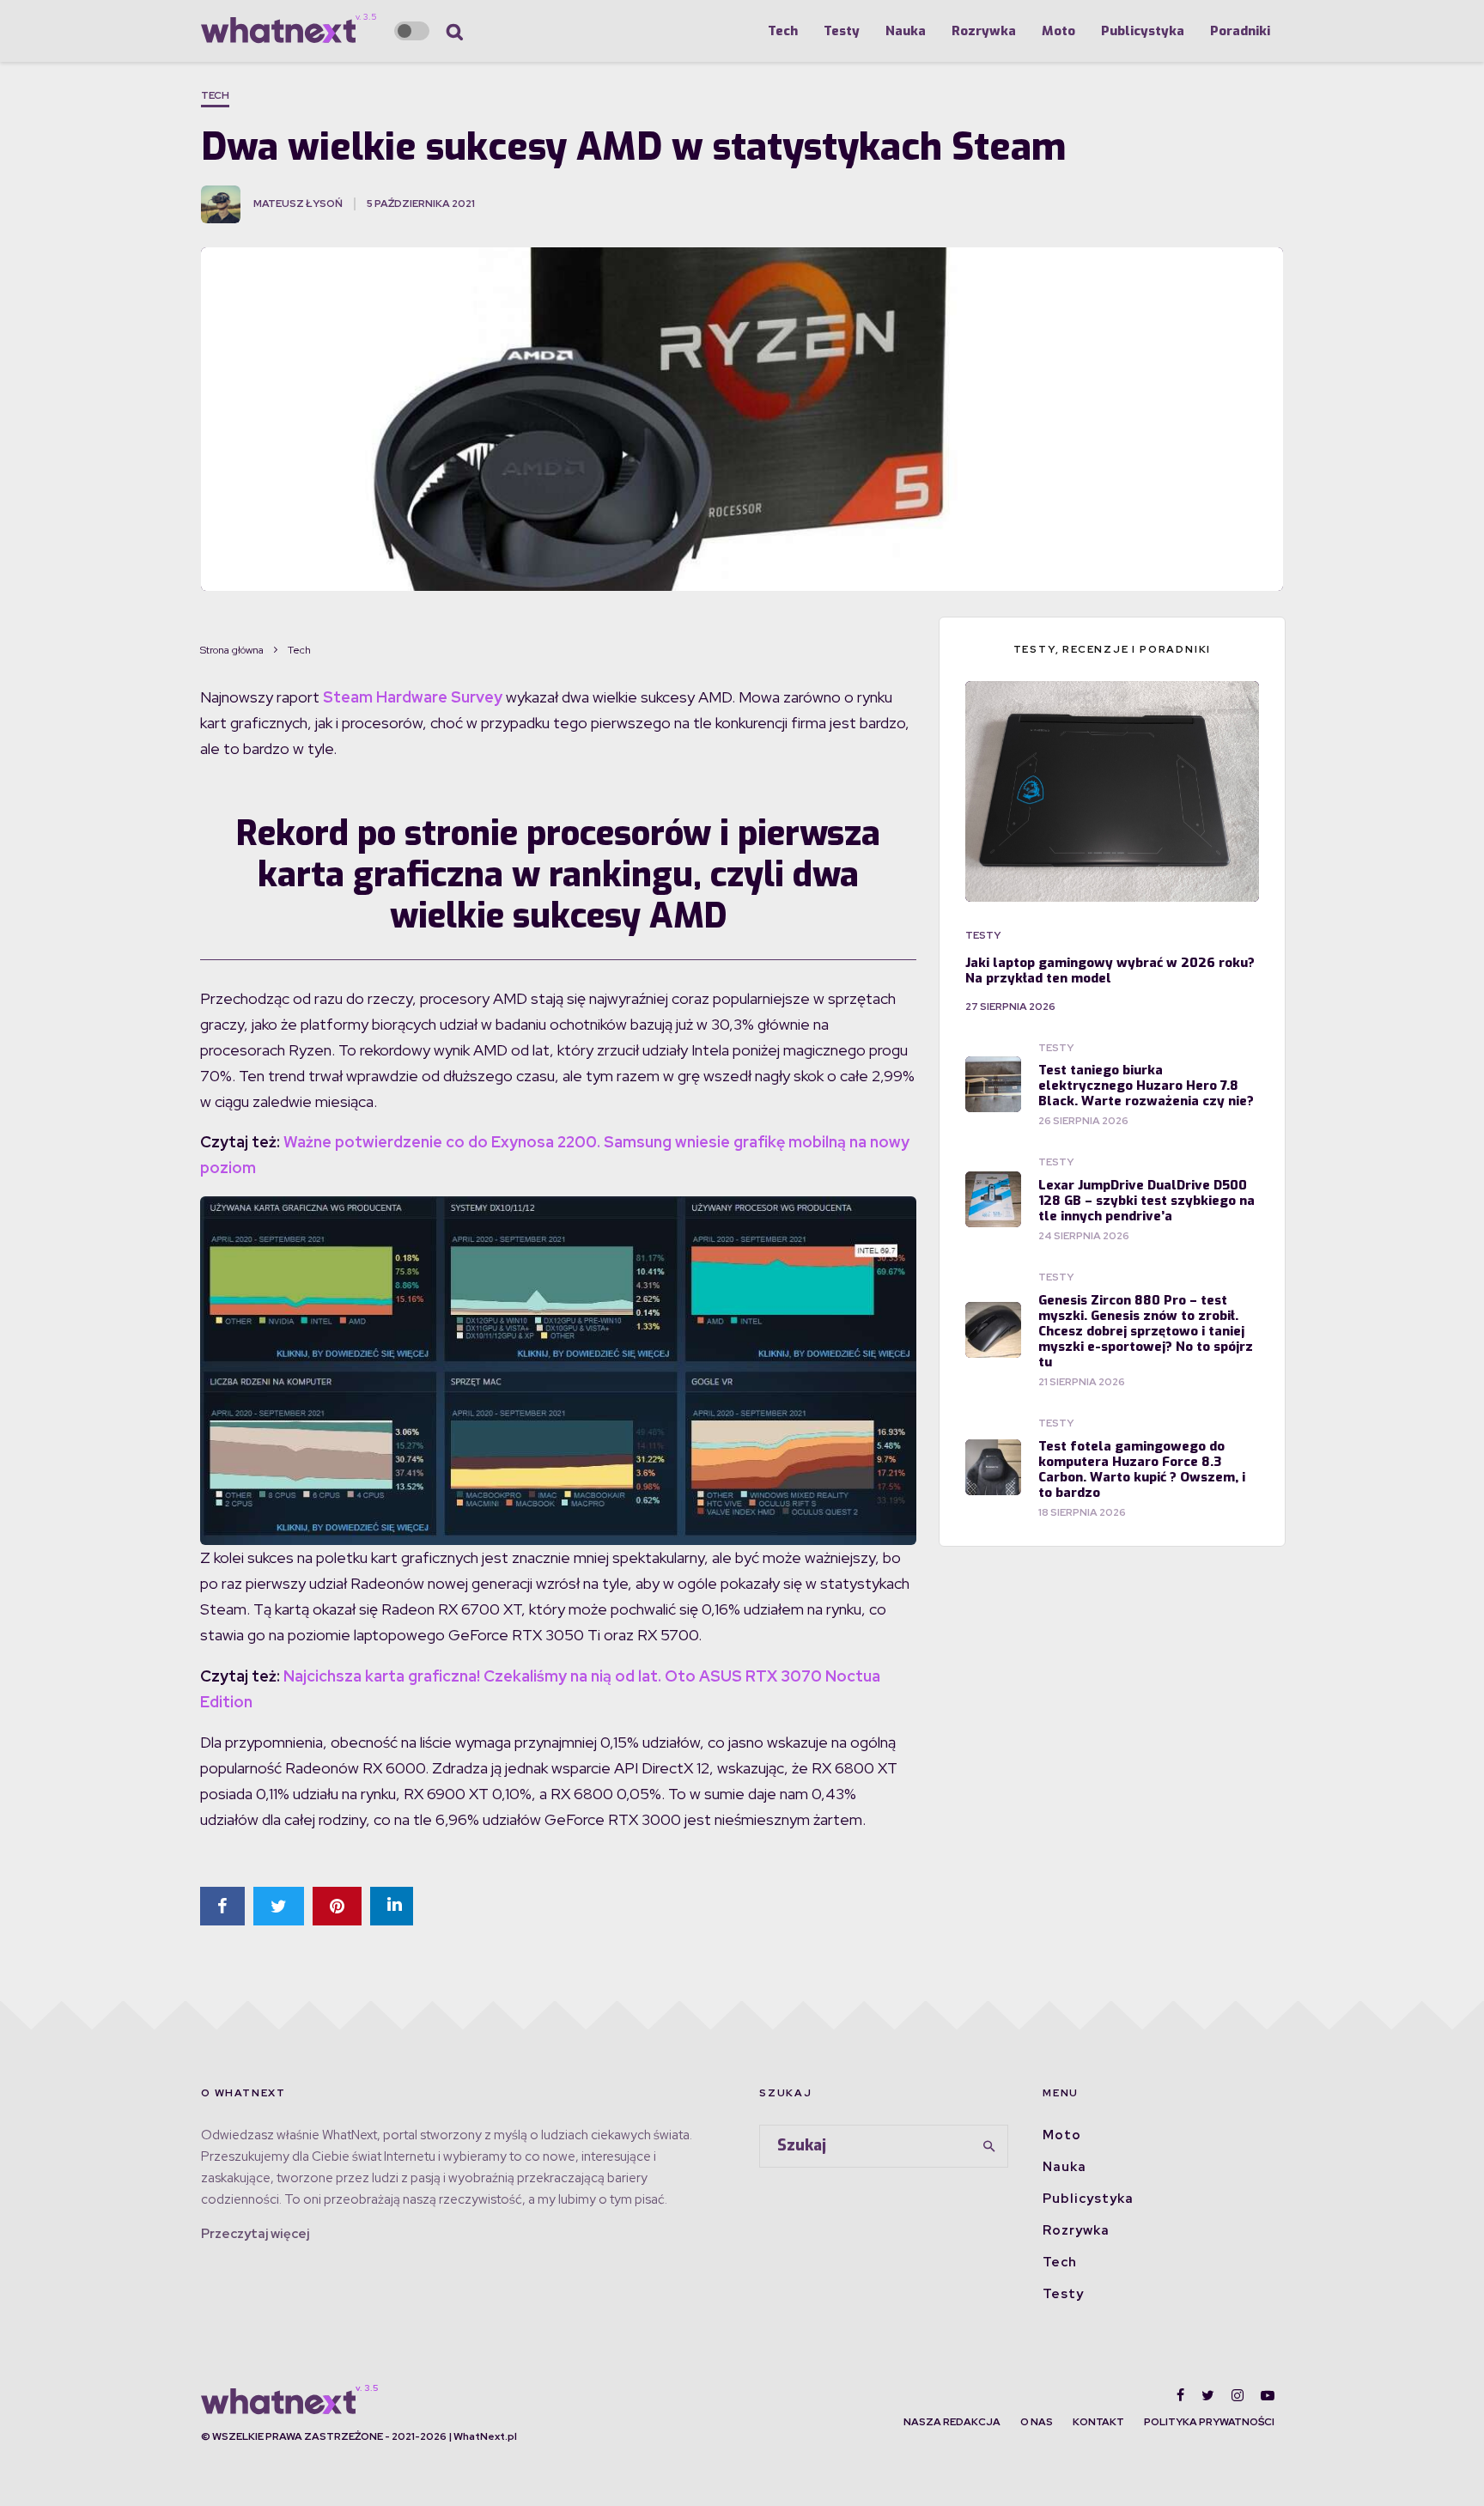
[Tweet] (279, 1906)
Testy (842, 31)
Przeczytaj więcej (255, 2234)
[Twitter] (1208, 2395)
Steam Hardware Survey (413, 697)
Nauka (906, 31)
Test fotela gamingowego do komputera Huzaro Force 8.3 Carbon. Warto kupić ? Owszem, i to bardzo (1142, 1469)
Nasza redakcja (952, 2422)
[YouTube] (1268, 2395)
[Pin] (337, 1906)
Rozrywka (984, 31)
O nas (1037, 2422)
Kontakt (1098, 2422)
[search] (989, 2146)
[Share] (222, 1906)
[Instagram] (1238, 2395)
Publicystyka (1143, 31)
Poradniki (1240, 31)
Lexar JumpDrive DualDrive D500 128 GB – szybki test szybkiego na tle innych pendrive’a (1146, 1201)
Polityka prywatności (1209, 2422)
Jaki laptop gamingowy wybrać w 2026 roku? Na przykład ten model (1110, 970)
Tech (783, 31)
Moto (1058, 31)
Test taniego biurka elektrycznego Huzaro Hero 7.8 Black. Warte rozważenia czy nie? (1146, 1086)
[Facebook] (1180, 2395)
